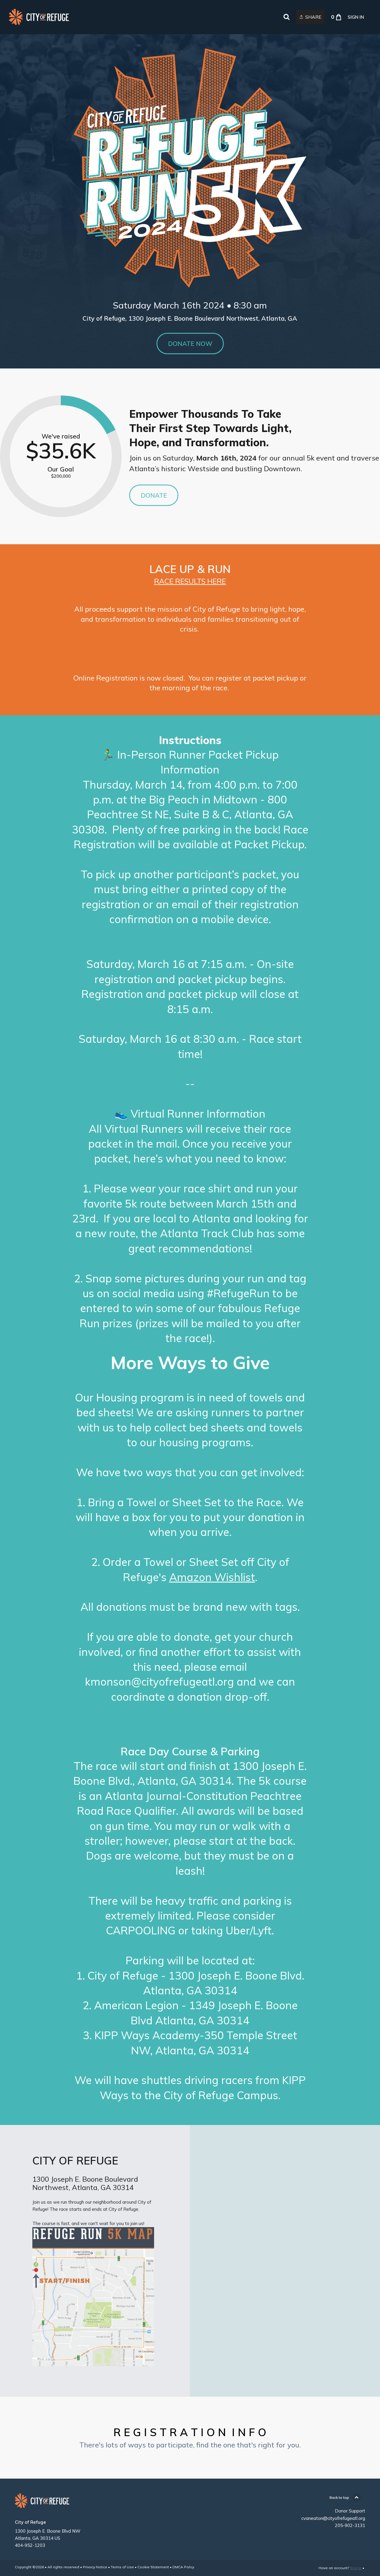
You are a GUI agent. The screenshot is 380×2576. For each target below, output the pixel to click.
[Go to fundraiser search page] (286, 17)
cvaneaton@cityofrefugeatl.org (333, 2518)
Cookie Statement (153, 2567)
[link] (39, 17)
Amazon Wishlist (212, 1577)
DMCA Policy (183, 2567)
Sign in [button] (356, 17)
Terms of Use (122, 2567)
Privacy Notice (95, 2567)
